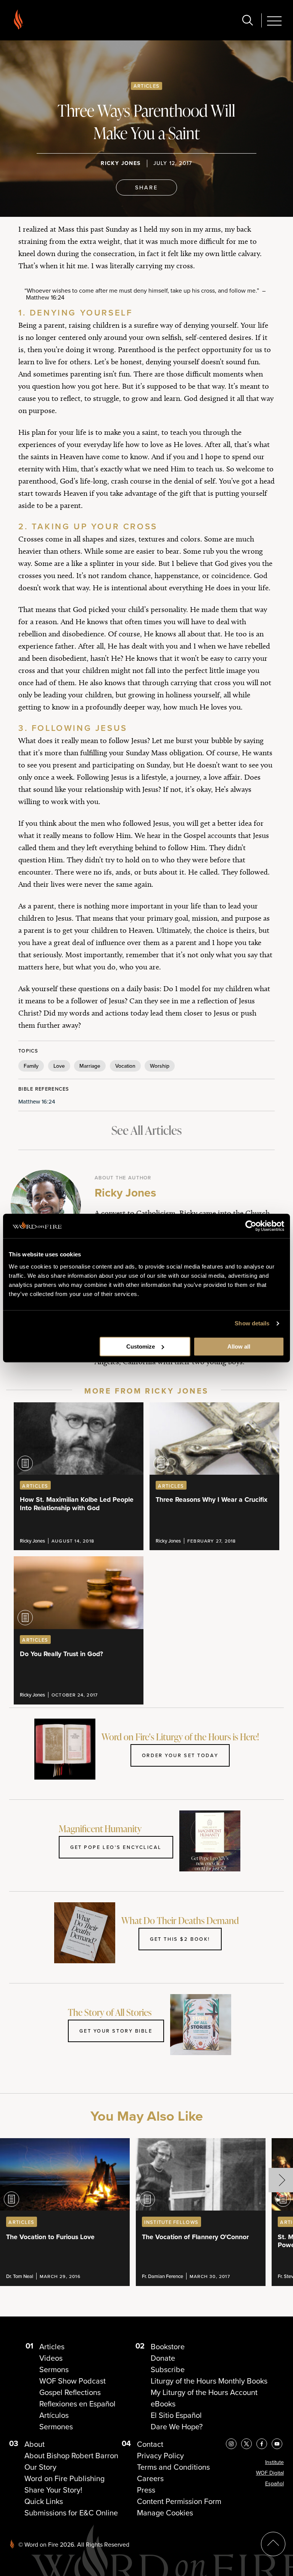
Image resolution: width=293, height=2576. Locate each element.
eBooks (163, 2404)
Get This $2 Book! (180, 1939)
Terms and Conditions (173, 2467)
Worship (160, 1066)
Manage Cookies (165, 2513)
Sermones (56, 2427)
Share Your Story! (53, 2490)
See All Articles (146, 1130)
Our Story (40, 2467)
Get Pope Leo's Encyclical (116, 1847)
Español (274, 2484)
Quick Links (44, 2501)
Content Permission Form (179, 2501)
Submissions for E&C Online (71, 2513)
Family (31, 1066)
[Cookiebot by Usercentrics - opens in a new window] (251, 1226)
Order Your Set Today (180, 1755)
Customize (141, 1346)
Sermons (54, 2369)
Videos (51, 2358)
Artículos (54, 2415)
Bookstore (168, 2347)
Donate (163, 2358)
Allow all (239, 1346)
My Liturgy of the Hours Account (204, 2392)
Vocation (125, 1066)
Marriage (90, 1066)
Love (59, 1066)
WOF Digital (270, 2473)
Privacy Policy (160, 2456)
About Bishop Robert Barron (71, 2456)
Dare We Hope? (177, 2427)
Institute (274, 2462)
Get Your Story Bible (116, 2031)
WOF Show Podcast (72, 2381)
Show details (252, 1323)
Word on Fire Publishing (64, 2478)
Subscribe (168, 2369)
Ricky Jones (121, 163)
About (35, 2444)
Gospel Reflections (70, 2392)
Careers (150, 2478)
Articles (146, 86)
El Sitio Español (176, 2415)
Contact (150, 2444)
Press (146, 2490)
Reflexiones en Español (77, 2404)
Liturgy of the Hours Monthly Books (209, 2381)
